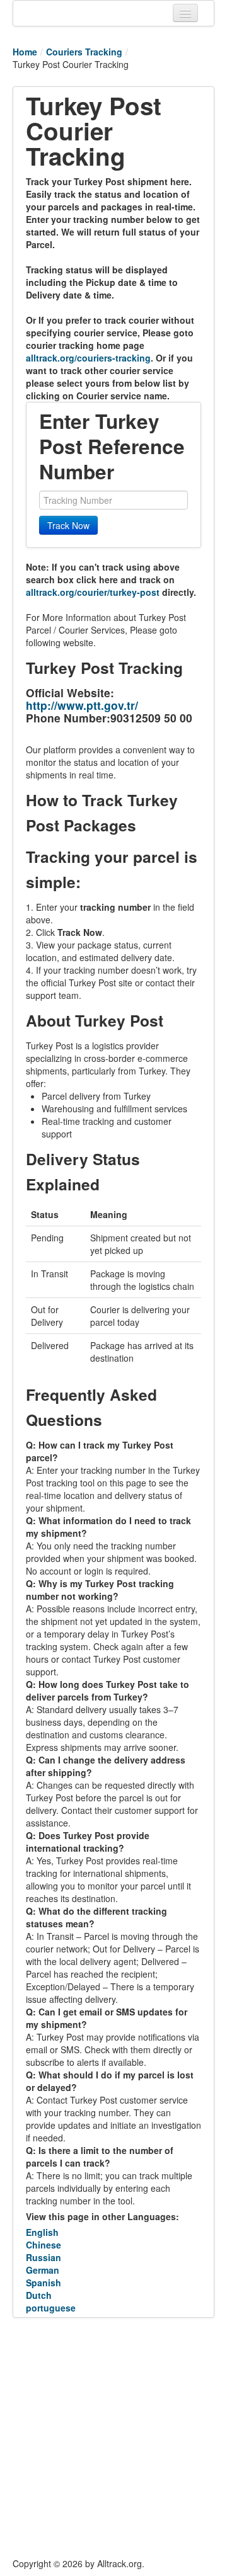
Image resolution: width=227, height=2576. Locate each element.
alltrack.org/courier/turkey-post (93, 592)
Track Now (68, 525)
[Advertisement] (113, 2437)
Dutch (39, 2295)
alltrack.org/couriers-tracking (88, 358)
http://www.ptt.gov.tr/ (82, 705)
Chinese (44, 2245)
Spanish (44, 2282)
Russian (44, 2257)
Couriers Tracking (84, 52)
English (42, 2232)
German (43, 2270)
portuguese (51, 2308)
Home (25, 52)
